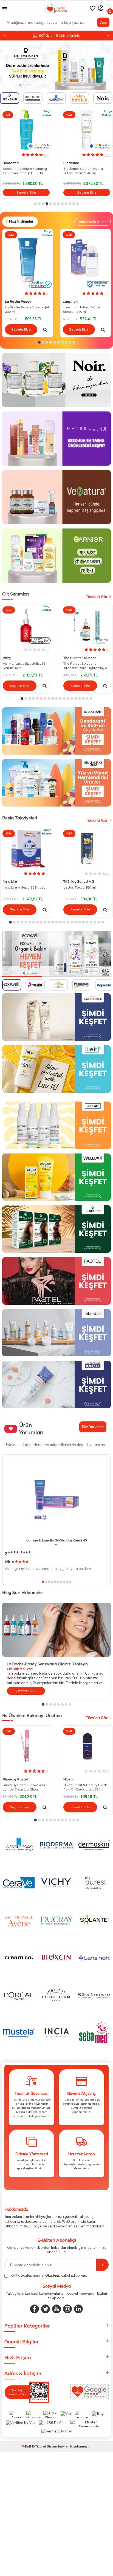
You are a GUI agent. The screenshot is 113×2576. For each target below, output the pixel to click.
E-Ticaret (39, 2446)
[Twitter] (46, 2309)
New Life (10, 881)
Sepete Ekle (26, 192)
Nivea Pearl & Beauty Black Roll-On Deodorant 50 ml (85, 1787)
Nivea (68, 1779)
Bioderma (11, 163)
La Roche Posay (18, 301)
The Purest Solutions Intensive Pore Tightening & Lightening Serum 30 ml (85, 666)
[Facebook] (35, 2309)
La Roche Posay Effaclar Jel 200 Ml (27, 309)
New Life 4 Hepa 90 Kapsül (25, 887)
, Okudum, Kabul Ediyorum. (49, 2275)
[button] (108, 36)
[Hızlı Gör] (45, 329)
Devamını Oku (26, 1691)
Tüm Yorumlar (93, 1427)
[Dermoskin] (56, 66)
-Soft (27, 2446)
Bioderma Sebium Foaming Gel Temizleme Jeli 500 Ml (25, 171)
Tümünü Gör (97, 597)
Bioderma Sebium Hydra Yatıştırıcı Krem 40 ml (83, 171)
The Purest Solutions (80, 658)
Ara (103, 22)
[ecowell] (56, 954)
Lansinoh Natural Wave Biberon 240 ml (82, 309)
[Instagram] (67, 2309)
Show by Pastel (15, 1779)
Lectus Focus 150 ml (80, 887)
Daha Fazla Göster (93, 222)
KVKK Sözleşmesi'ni (27, 2275)
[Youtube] (56, 2309)
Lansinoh (70, 301)
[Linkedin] (78, 2309)
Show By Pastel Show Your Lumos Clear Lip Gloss (24, 1787)
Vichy (7, 658)
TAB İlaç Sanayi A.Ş (79, 881)
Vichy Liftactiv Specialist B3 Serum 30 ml (24, 666)
